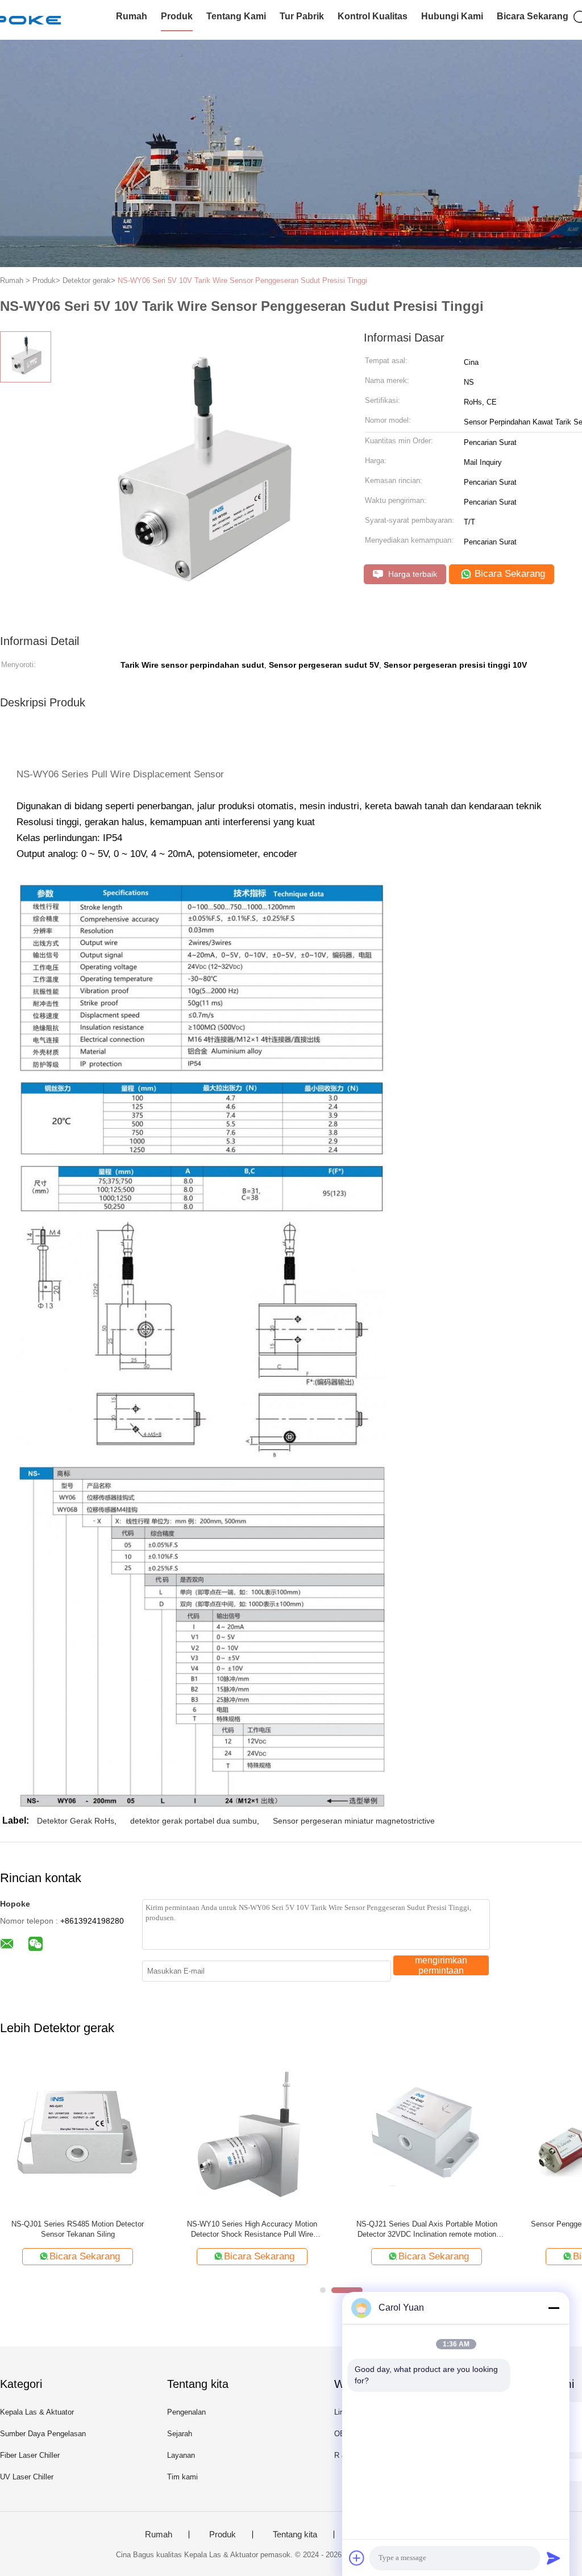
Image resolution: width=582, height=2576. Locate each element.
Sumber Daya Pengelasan (43, 2434)
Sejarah (180, 2434)
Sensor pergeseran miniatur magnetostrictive (354, 1821)
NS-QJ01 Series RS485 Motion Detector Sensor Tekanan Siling (78, 2229)
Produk (177, 16)
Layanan (181, 2455)
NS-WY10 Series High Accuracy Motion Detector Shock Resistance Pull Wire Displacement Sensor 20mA (252, 2230)
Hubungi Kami (452, 16)
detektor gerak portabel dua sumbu (194, 1821)
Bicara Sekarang (533, 16)
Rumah (132, 16)
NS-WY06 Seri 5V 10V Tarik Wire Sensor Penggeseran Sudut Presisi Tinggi (242, 280)
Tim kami (182, 2477)
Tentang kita (295, 2535)
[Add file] (357, 2558)
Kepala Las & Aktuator (37, 2412)
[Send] (554, 2558)
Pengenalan (186, 2412)
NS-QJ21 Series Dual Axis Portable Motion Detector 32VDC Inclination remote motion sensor (427, 2230)
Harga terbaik (411, 574)
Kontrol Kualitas (373, 16)
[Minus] (554, 2308)
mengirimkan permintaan (441, 1965)
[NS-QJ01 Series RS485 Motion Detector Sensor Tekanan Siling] (78, 2133)
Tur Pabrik (302, 16)
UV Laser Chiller (27, 2477)
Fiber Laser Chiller (30, 2455)
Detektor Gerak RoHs (76, 1821)
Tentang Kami (236, 16)
